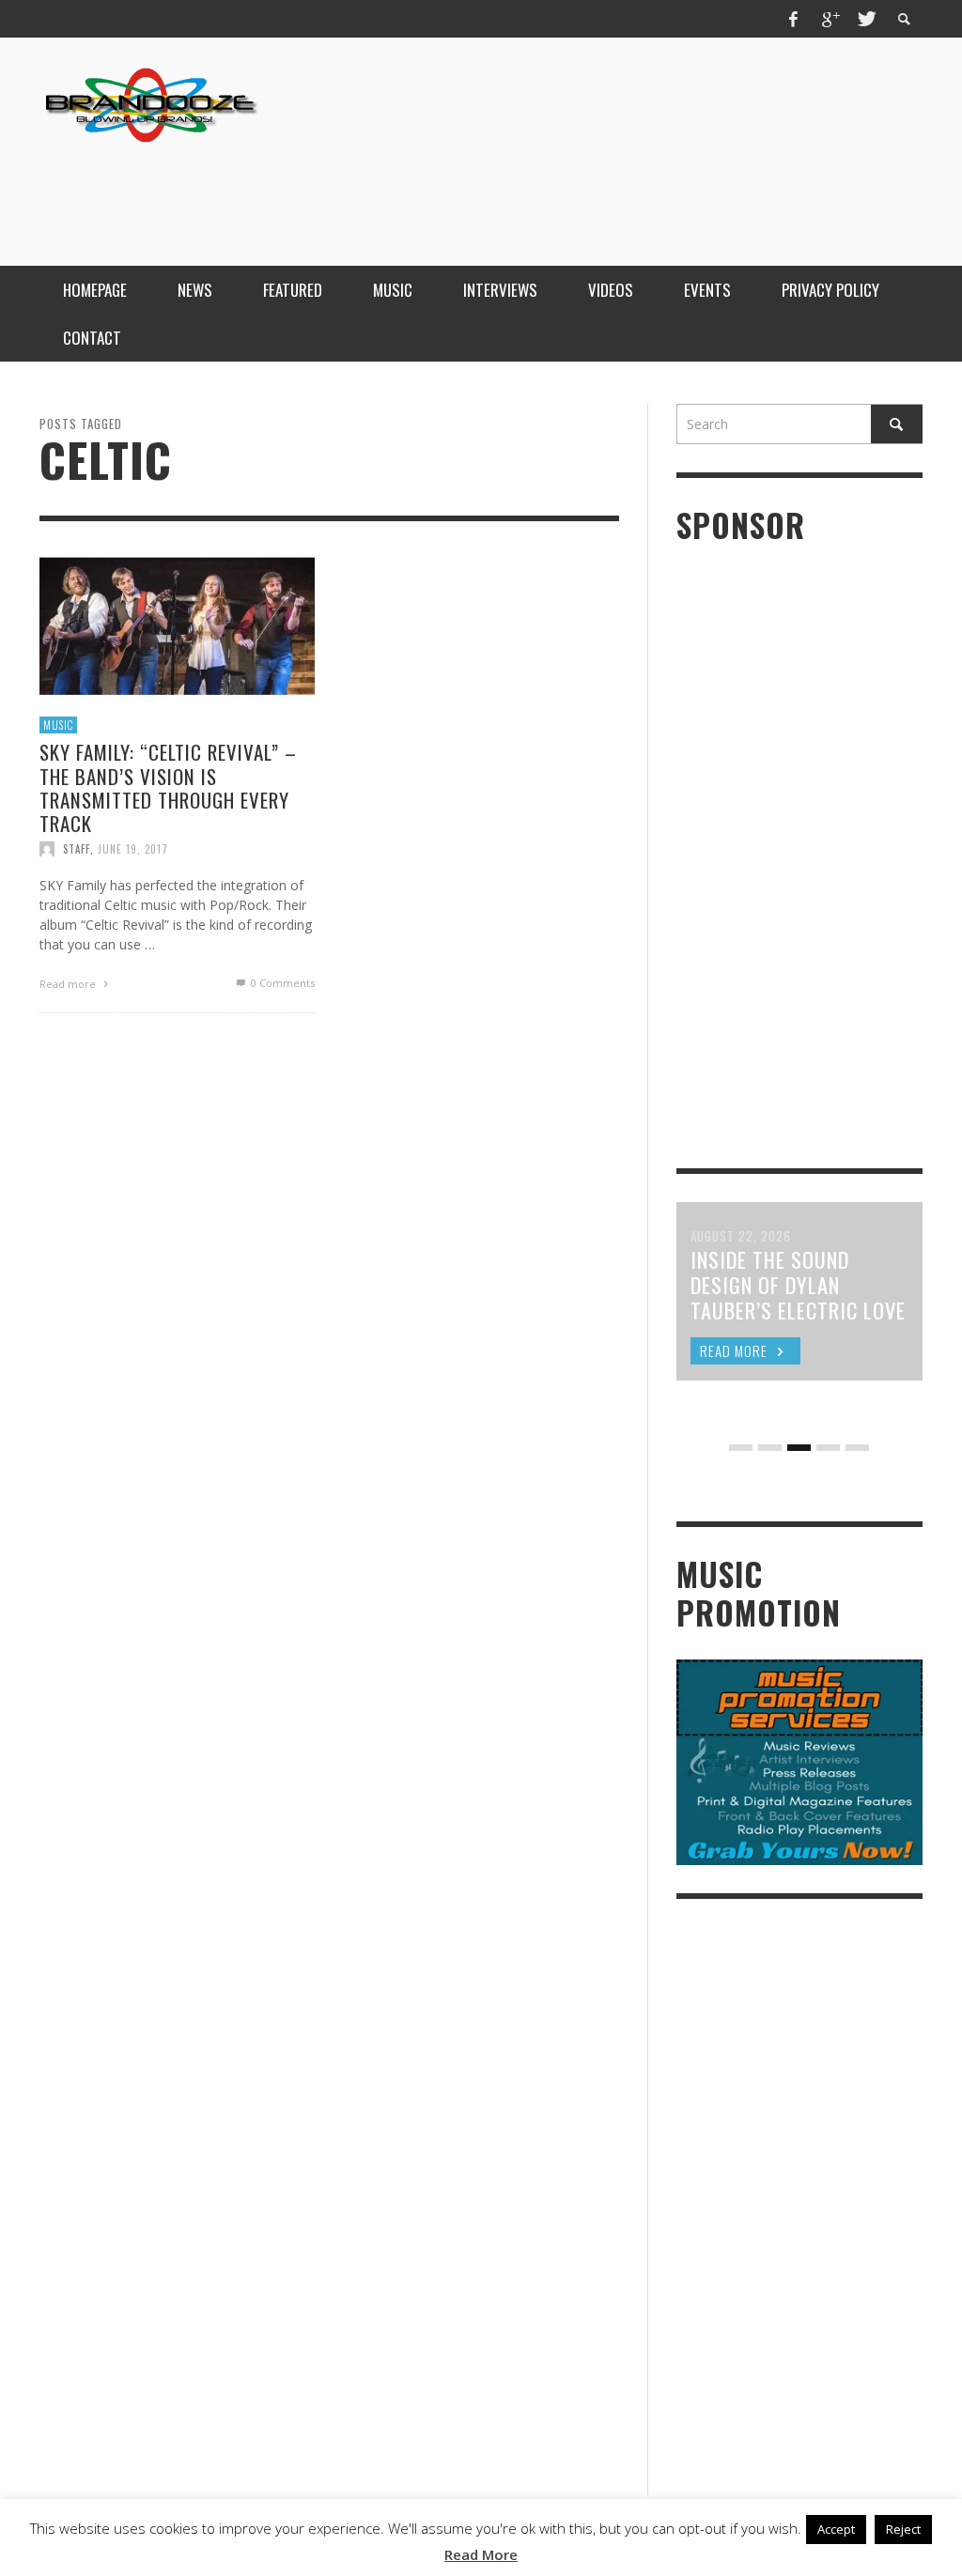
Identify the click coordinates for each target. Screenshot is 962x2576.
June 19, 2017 (133, 849)
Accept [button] (836, 2529)
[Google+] (830, 19)
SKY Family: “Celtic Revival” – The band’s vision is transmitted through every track (168, 787)
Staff (77, 849)
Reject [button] (903, 2529)
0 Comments (281, 983)
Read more (69, 984)
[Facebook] (794, 19)
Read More (481, 2554)
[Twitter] (865, 19)
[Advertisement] (581, 191)
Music (58, 725)
